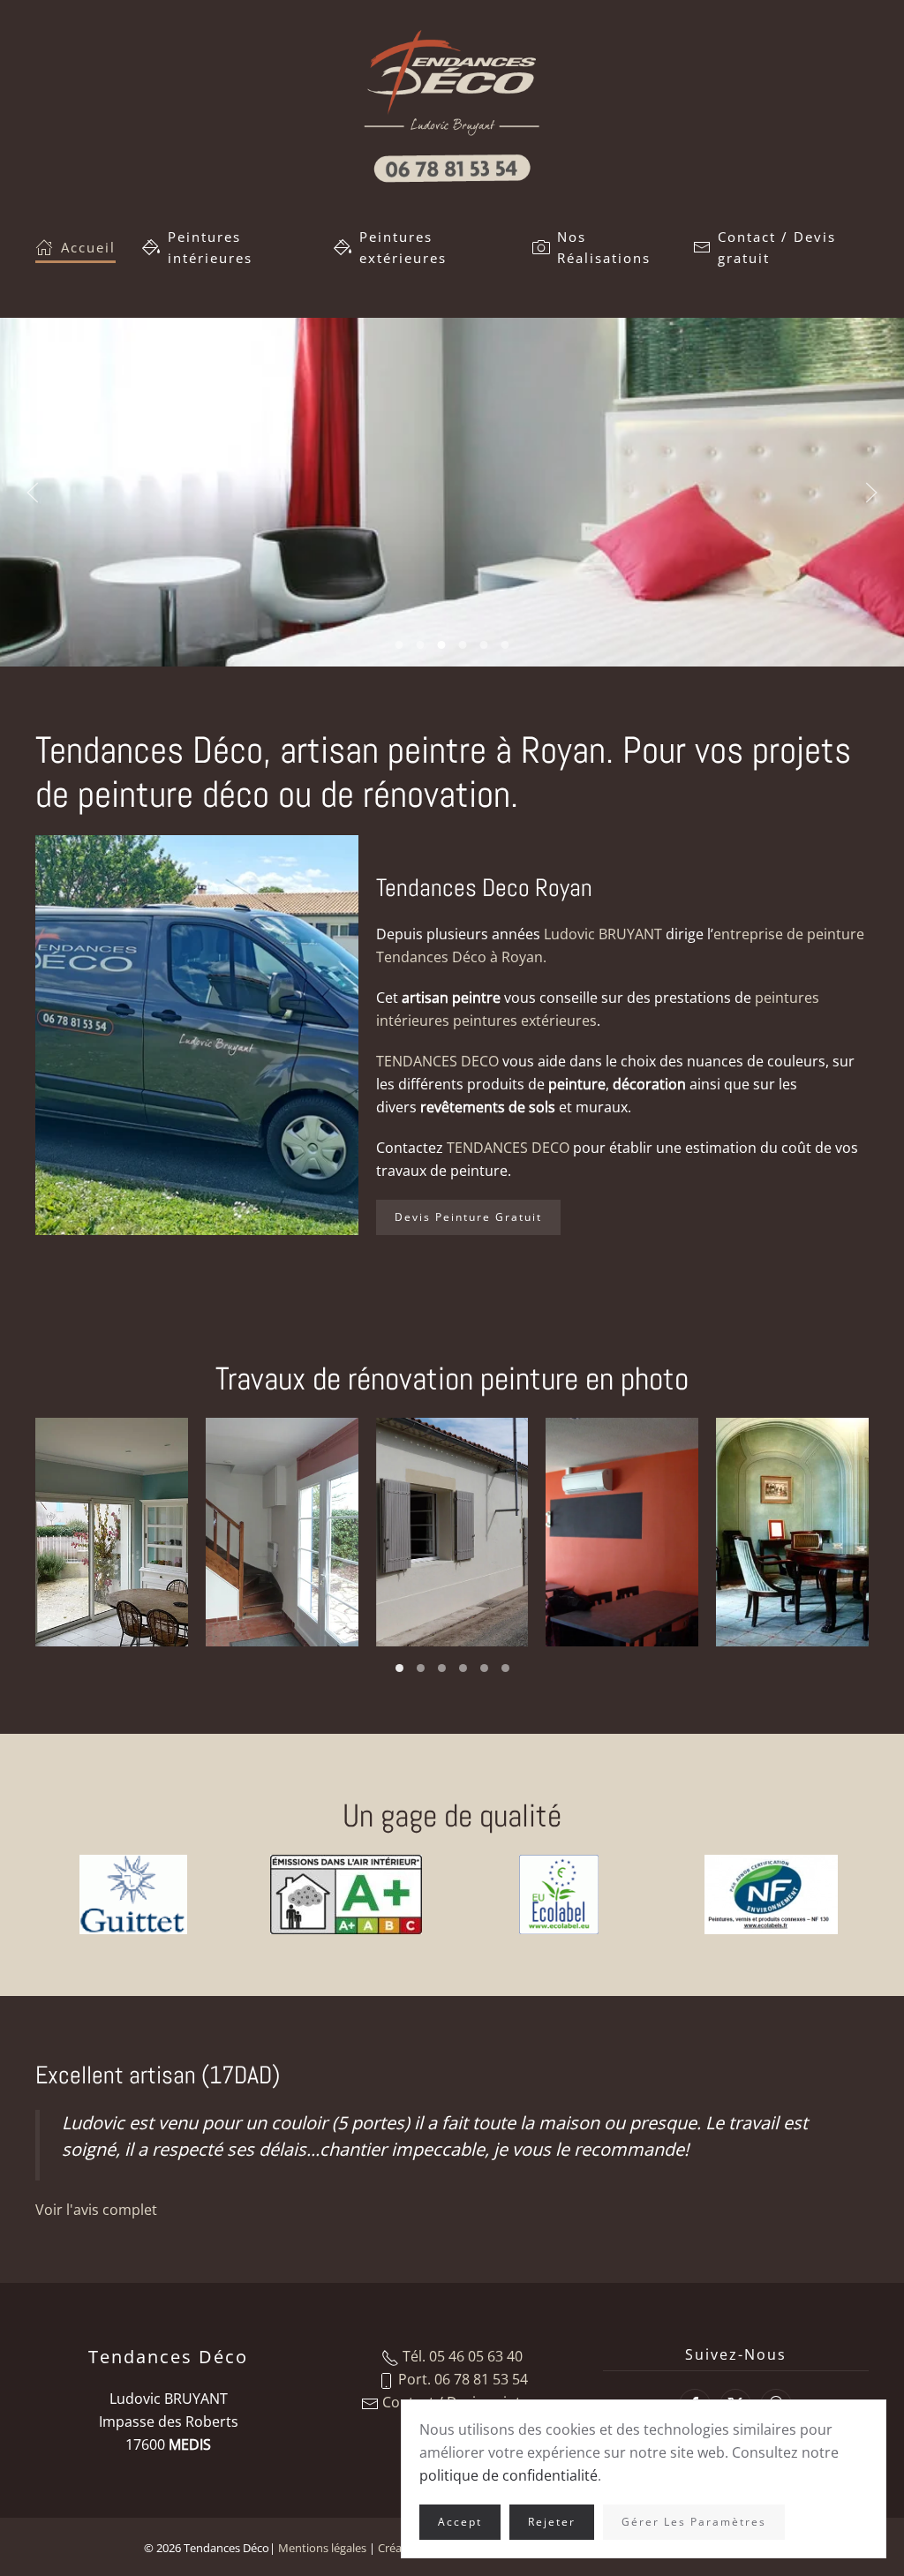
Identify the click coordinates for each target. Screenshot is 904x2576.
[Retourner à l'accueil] (452, 106)
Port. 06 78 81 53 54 (461, 2379)
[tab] (399, 645)
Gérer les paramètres (694, 2522)
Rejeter (552, 2522)
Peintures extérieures (406, 247)
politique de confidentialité (508, 2475)
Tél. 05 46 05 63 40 (461, 2356)
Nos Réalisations (604, 247)
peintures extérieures (525, 1021)
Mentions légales (322, 2548)
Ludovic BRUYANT (603, 934)
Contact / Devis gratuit (777, 247)
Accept (460, 2522)
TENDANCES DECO (437, 1061)
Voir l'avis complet (96, 2210)
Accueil (88, 247)
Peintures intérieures (210, 247)
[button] (33, 493)
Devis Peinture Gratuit (468, 1217)
